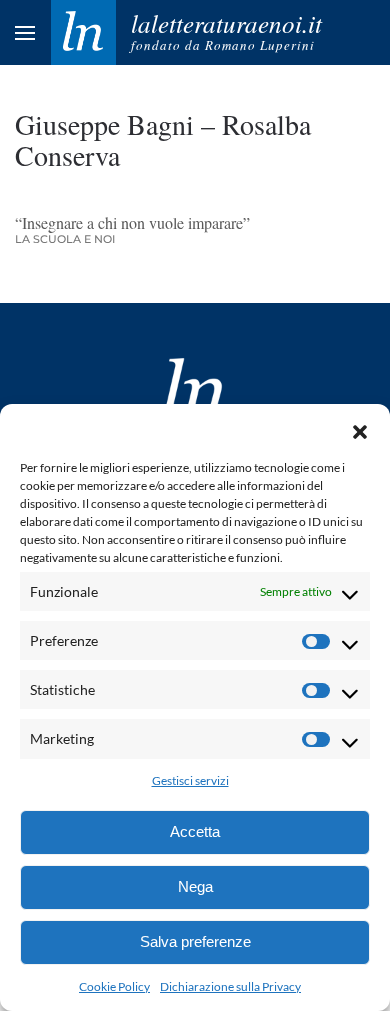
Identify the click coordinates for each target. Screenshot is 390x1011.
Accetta (195, 831)
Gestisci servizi (190, 780)
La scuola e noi (65, 239)
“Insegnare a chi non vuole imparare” (135, 222)
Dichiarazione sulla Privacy (230, 986)
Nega (195, 886)
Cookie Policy (114, 986)
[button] (360, 429)
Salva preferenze (195, 941)
